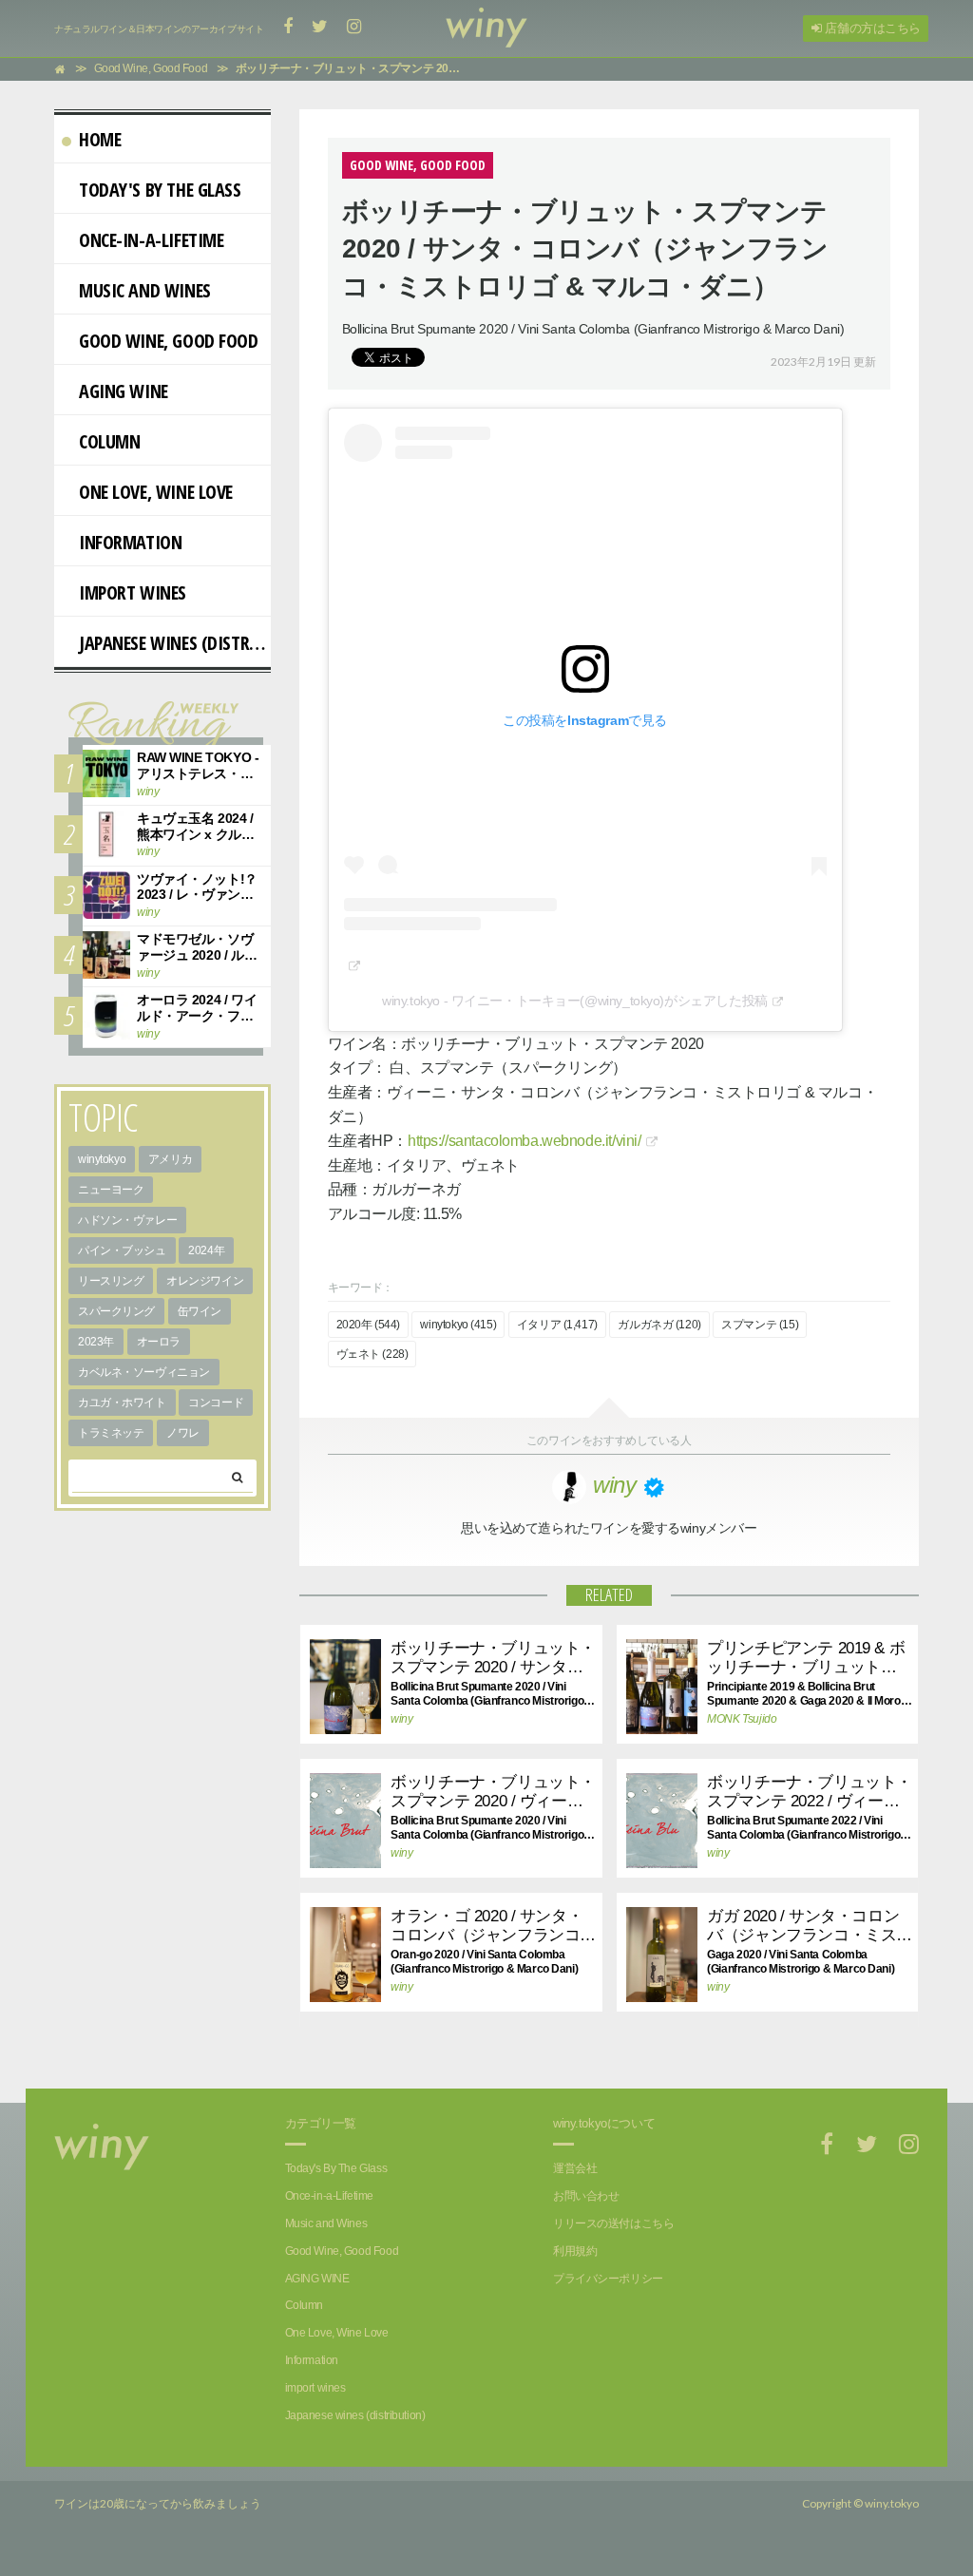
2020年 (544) (368, 1325)
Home (100, 139)
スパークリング (116, 1311)
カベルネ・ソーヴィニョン (144, 1372)
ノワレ (183, 1433)
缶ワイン (200, 1311)
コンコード (216, 1402)
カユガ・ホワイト (122, 1402)
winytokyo (102, 1159)
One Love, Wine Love (156, 492)
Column (109, 441)
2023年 (96, 1342)
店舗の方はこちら (871, 28)
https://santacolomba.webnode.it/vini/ (524, 1141)
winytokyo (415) (458, 1325)
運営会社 (575, 2168)
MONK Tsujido (742, 1719)
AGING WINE (124, 391)
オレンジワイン (205, 1281)
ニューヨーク (111, 1190)
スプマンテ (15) (760, 1325)
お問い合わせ (586, 2196)
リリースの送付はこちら (613, 2223)
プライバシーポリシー (608, 2279)
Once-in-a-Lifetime (151, 240)
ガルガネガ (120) (659, 1325)
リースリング (111, 1281)
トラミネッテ (111, 1433)
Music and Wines (145, 290)
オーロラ (159, 1342)
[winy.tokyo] (486, 29)
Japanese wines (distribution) (175, 643)
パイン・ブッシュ (122, 1250)
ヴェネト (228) (372, 1354)
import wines (133, 592)
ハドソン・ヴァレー (127, 1220)
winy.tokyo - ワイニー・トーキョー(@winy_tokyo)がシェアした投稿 (575, 1001)
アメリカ (170, 1159)
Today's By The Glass (160, 190)
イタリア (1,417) (557, 1325)
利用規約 (575, 2251)
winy (401, 1719)
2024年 (206, 1250)
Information (130, 542)
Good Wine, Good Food (169, 341)
